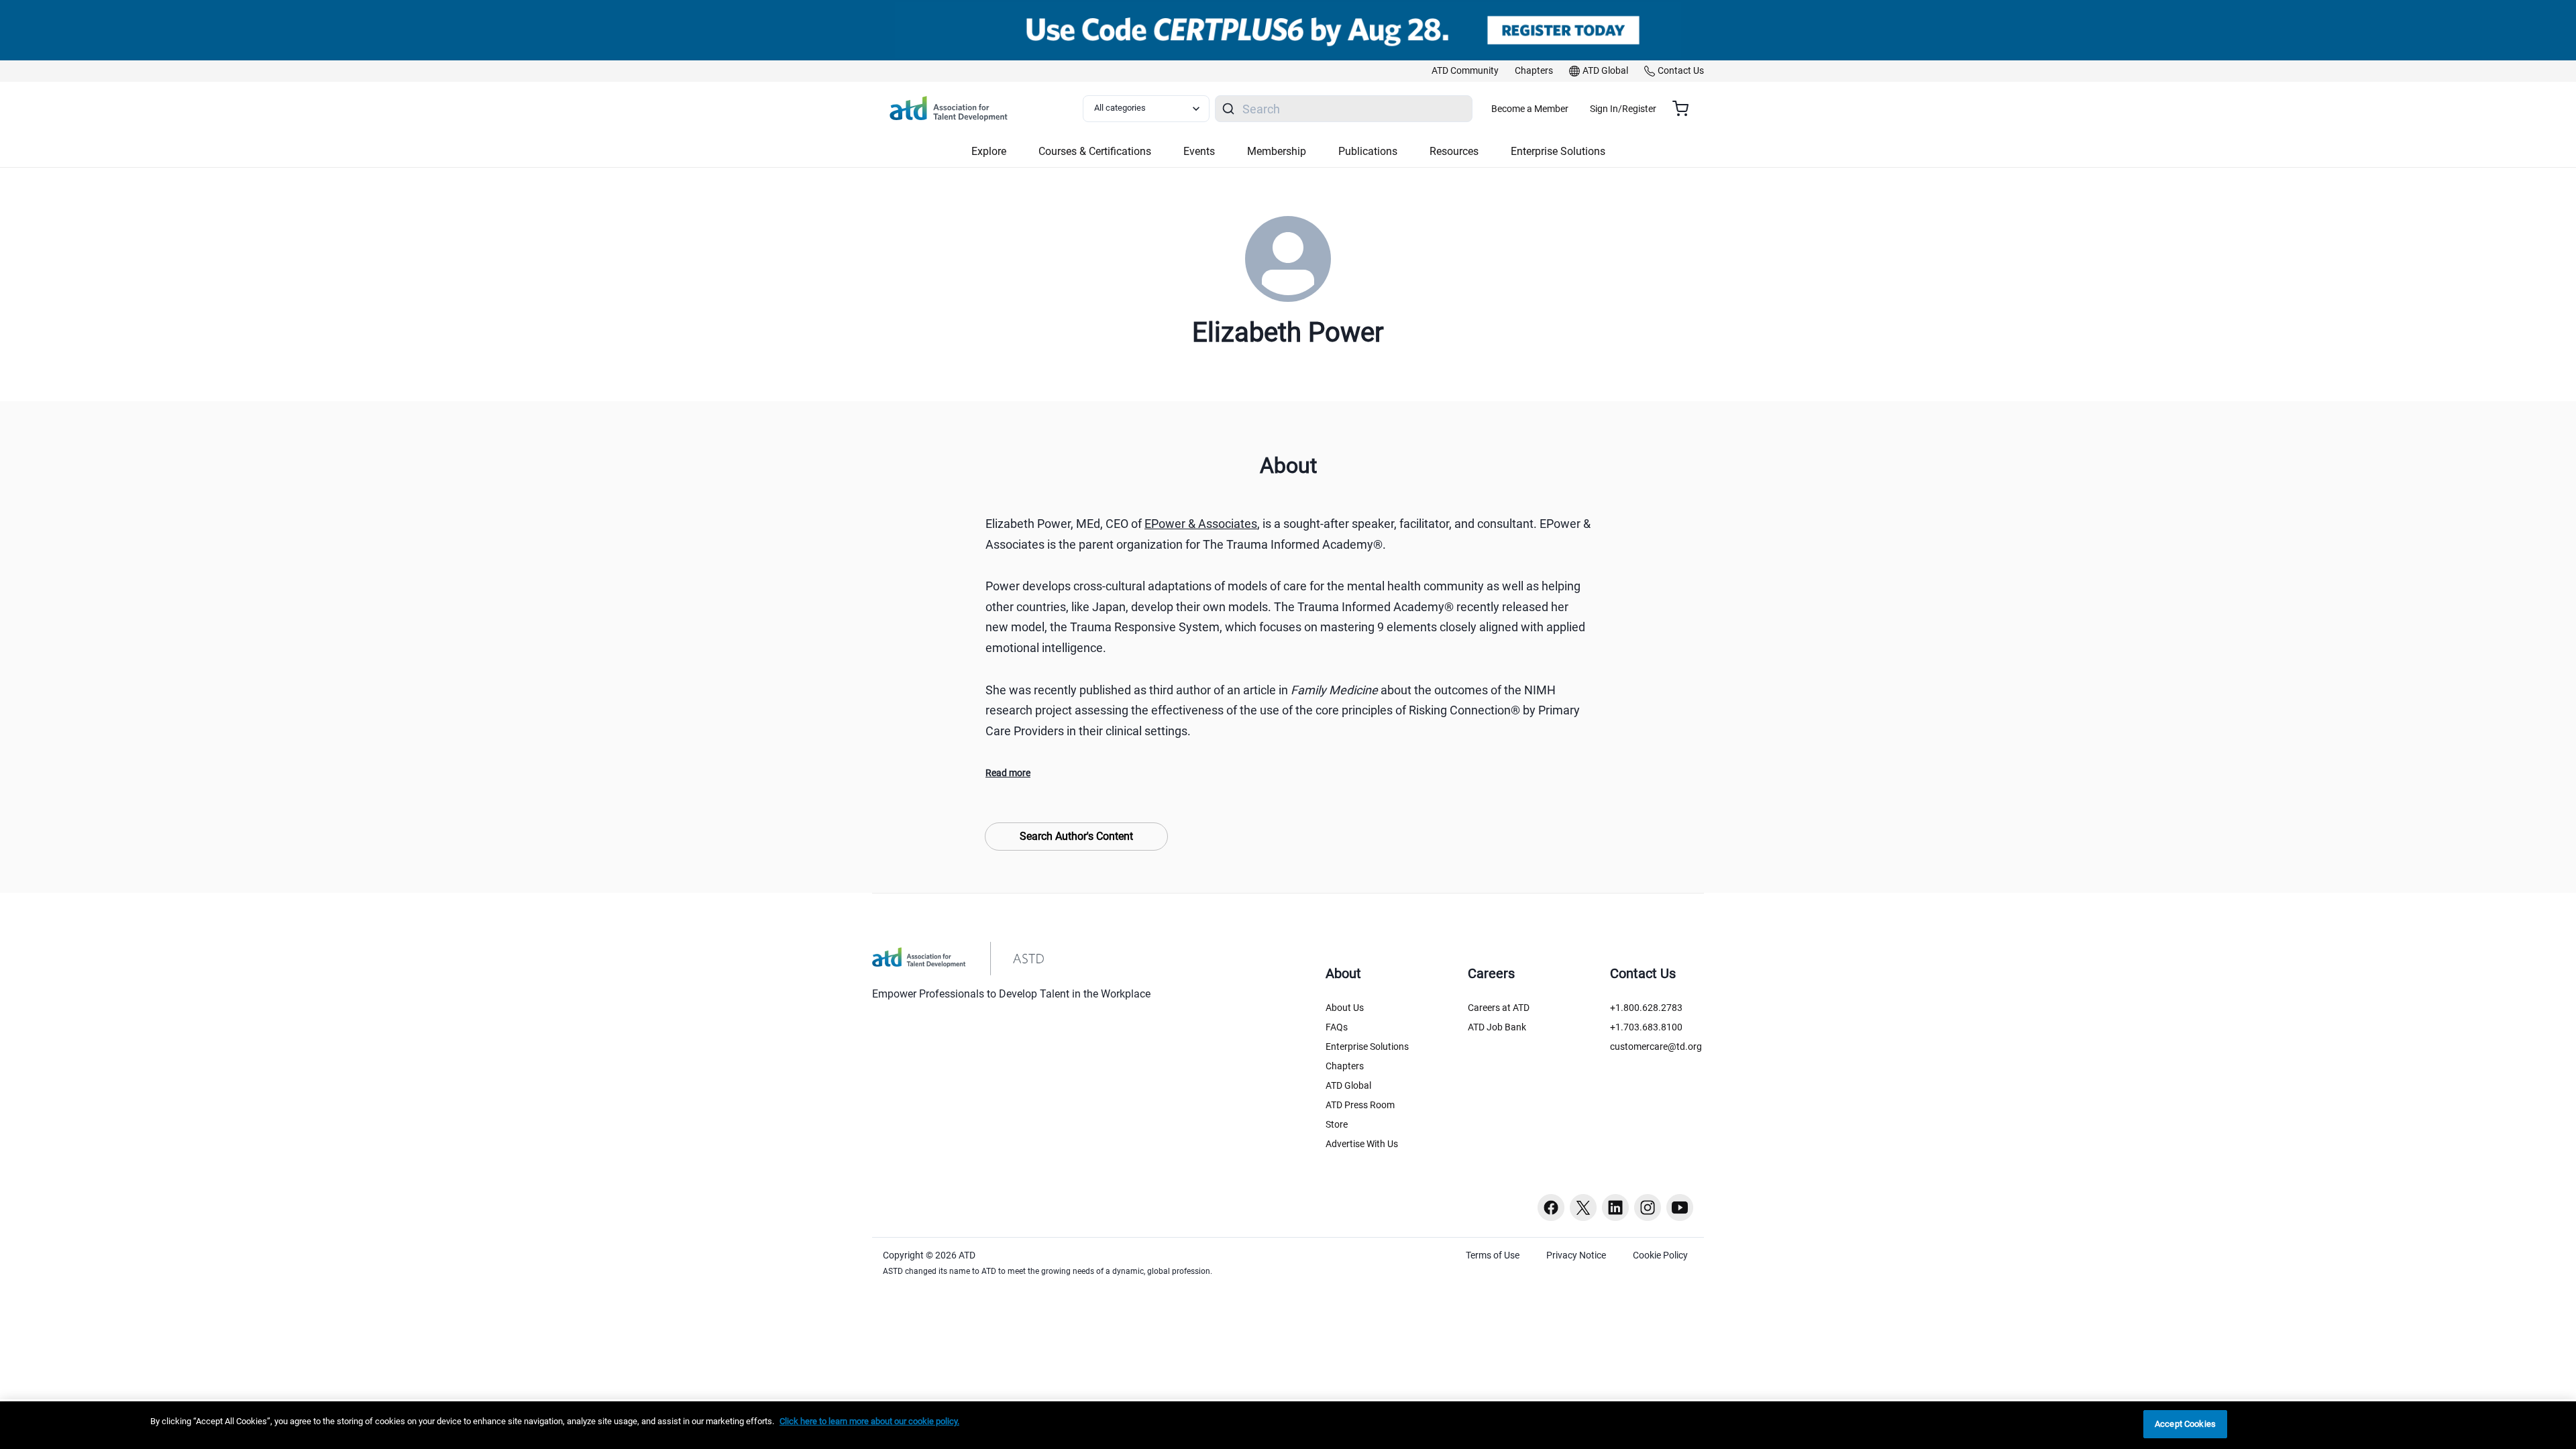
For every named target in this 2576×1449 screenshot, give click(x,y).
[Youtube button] (1680, 1207)
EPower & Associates (1201, 524)
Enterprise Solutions (1367, 1046)
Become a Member (1530, 109)
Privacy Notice (1576, 1255)
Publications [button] (1368, 151)
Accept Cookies (2185, 1424)
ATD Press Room (1360, 1105)
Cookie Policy (1660, 1255)
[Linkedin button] (1615, 1207)
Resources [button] (1454, 151)
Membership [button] (1277, 151)
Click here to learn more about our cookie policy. (869, 1421)
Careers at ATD (1499, 1008)
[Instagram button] (1648, 1207)
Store (1337, 1124)
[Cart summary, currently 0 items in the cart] (1685, 109)
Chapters (1345, 1066)
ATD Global (1348, 1085)
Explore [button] (989, 151)
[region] (1288, 1425)
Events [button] (1199, 151)
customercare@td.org (1656, 1046)
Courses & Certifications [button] (1095, 151)
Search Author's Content (1076, 836)
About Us (1345, 1008)
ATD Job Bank (1497, 1027)
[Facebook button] (1551, 1207)
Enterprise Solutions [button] (1558, 151)
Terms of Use (1493, 1255)
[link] (1465, 71)
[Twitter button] (1583, 1207)
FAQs (1337, 1027)
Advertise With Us (1362, 1144)
